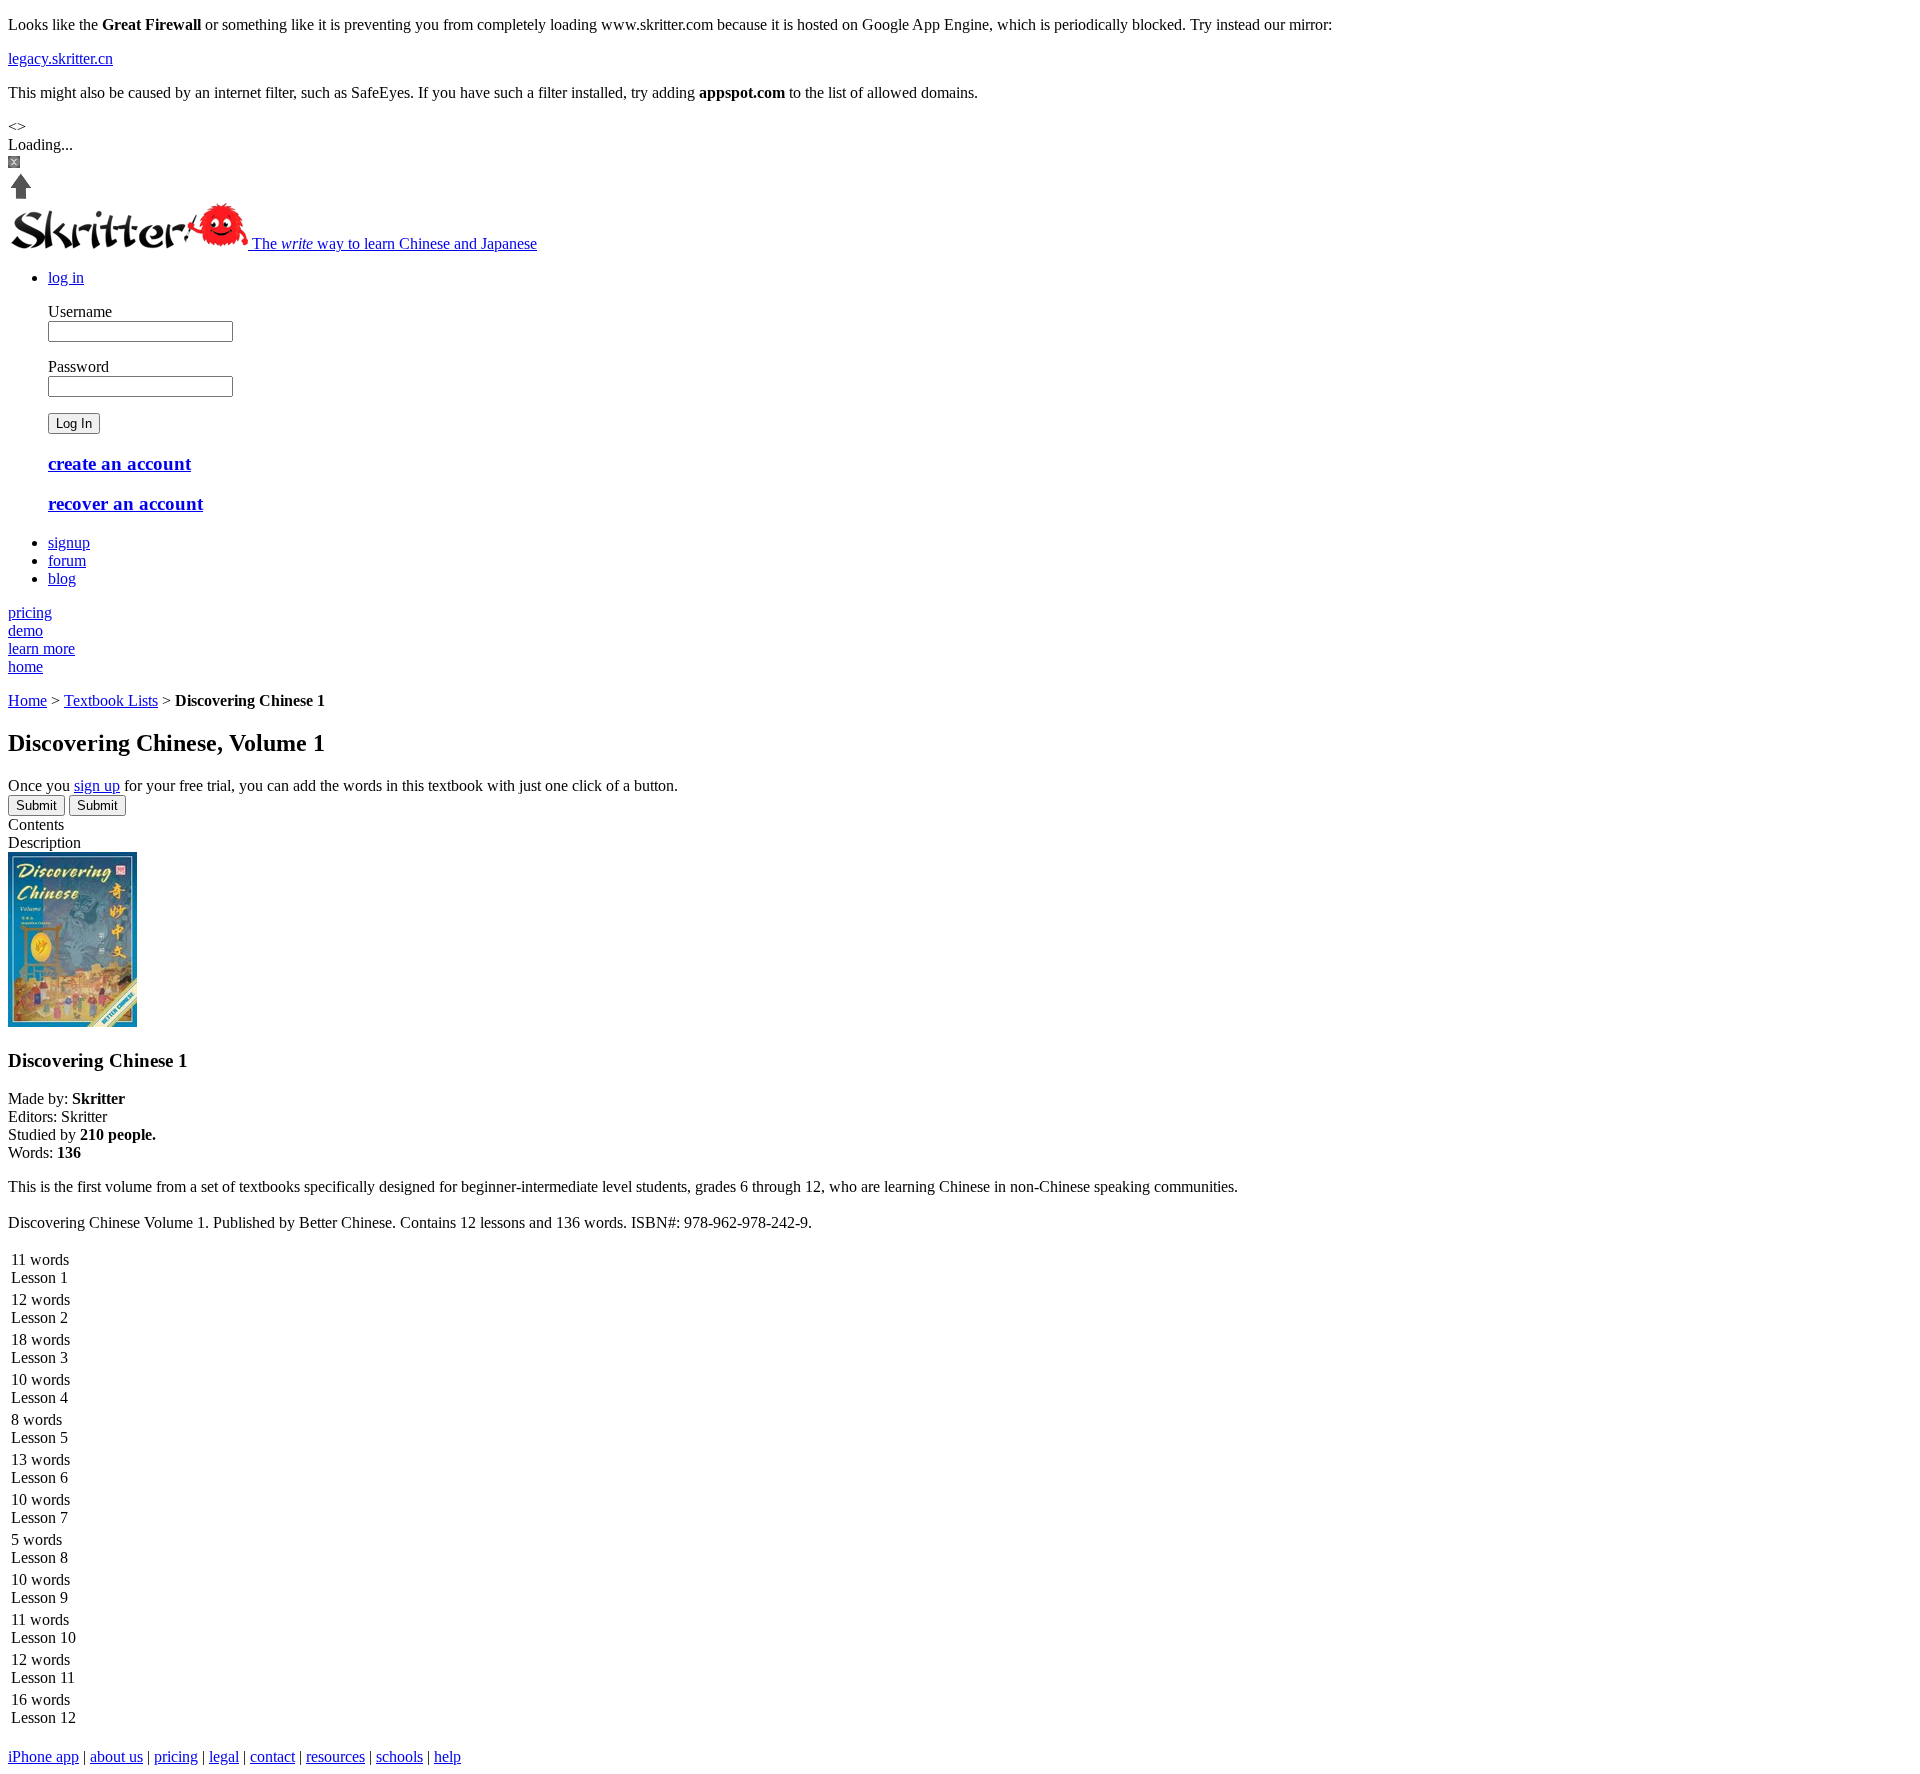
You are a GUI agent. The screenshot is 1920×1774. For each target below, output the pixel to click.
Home (27, 700)
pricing (30, 612)
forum (67, 560)
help (447, 1756)
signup (69, 542)
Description (44, 842)
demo (25, 630)
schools (399, 1756)
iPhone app (43, 1756)
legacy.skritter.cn (60, 58)
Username (80, 311)
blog (62, 578)
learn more (41, 648)
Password (78, 366)
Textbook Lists (111, 700)
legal (224, 1756)
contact (272, 1756)
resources (335, 1756)
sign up (97, 785)
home (25, 666)
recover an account (125, 503)
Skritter (84, 1116)
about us (116, 1756)
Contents (36, 824)
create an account (119, 463)
